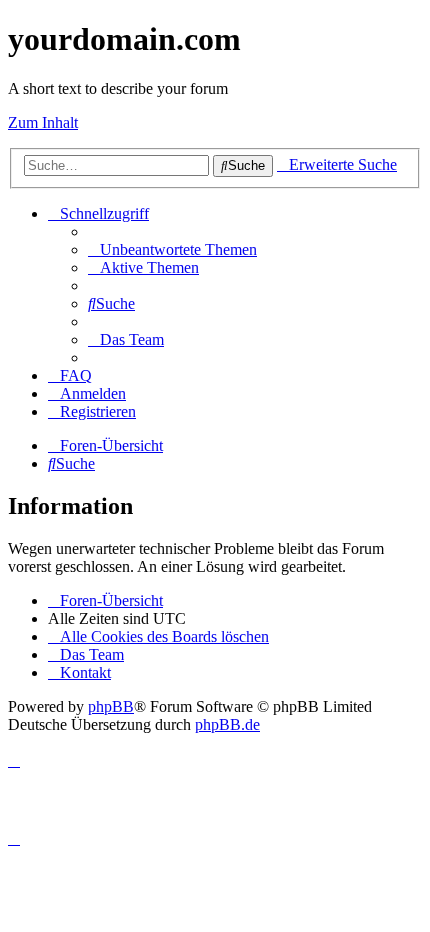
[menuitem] (172, 249)
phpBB (111, 706)
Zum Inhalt (43, 122)
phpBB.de (227, 724)
